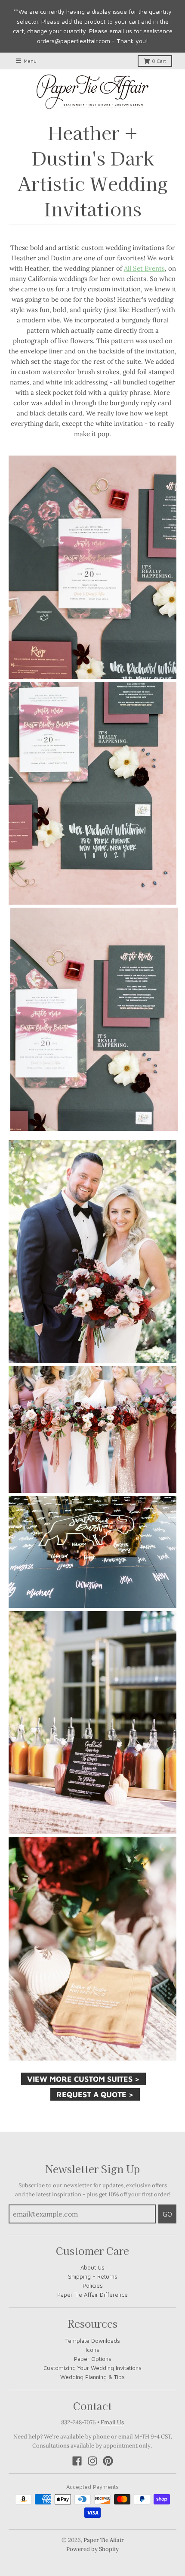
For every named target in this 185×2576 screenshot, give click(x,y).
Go (167, 2214)
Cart (159, 61)
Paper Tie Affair (104, 2540)
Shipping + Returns (93, 2276)
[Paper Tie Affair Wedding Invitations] (92, 92)
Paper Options (93, 2359)
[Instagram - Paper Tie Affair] (92, 2461)
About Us (92, 2267)
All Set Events (144, 268)
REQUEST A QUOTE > (95, 2094)
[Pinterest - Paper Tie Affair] (108, 2461)
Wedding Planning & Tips (92, 2377)
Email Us (112, 2422)
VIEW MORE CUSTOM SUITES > (83, 2079)
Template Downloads (93, 2341)
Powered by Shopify (92, 2549)
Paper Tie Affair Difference (92, 2295)
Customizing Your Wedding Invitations (92, 2368)
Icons (92, 2350)
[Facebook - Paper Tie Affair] (77, 2461)
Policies (93, 2286)
